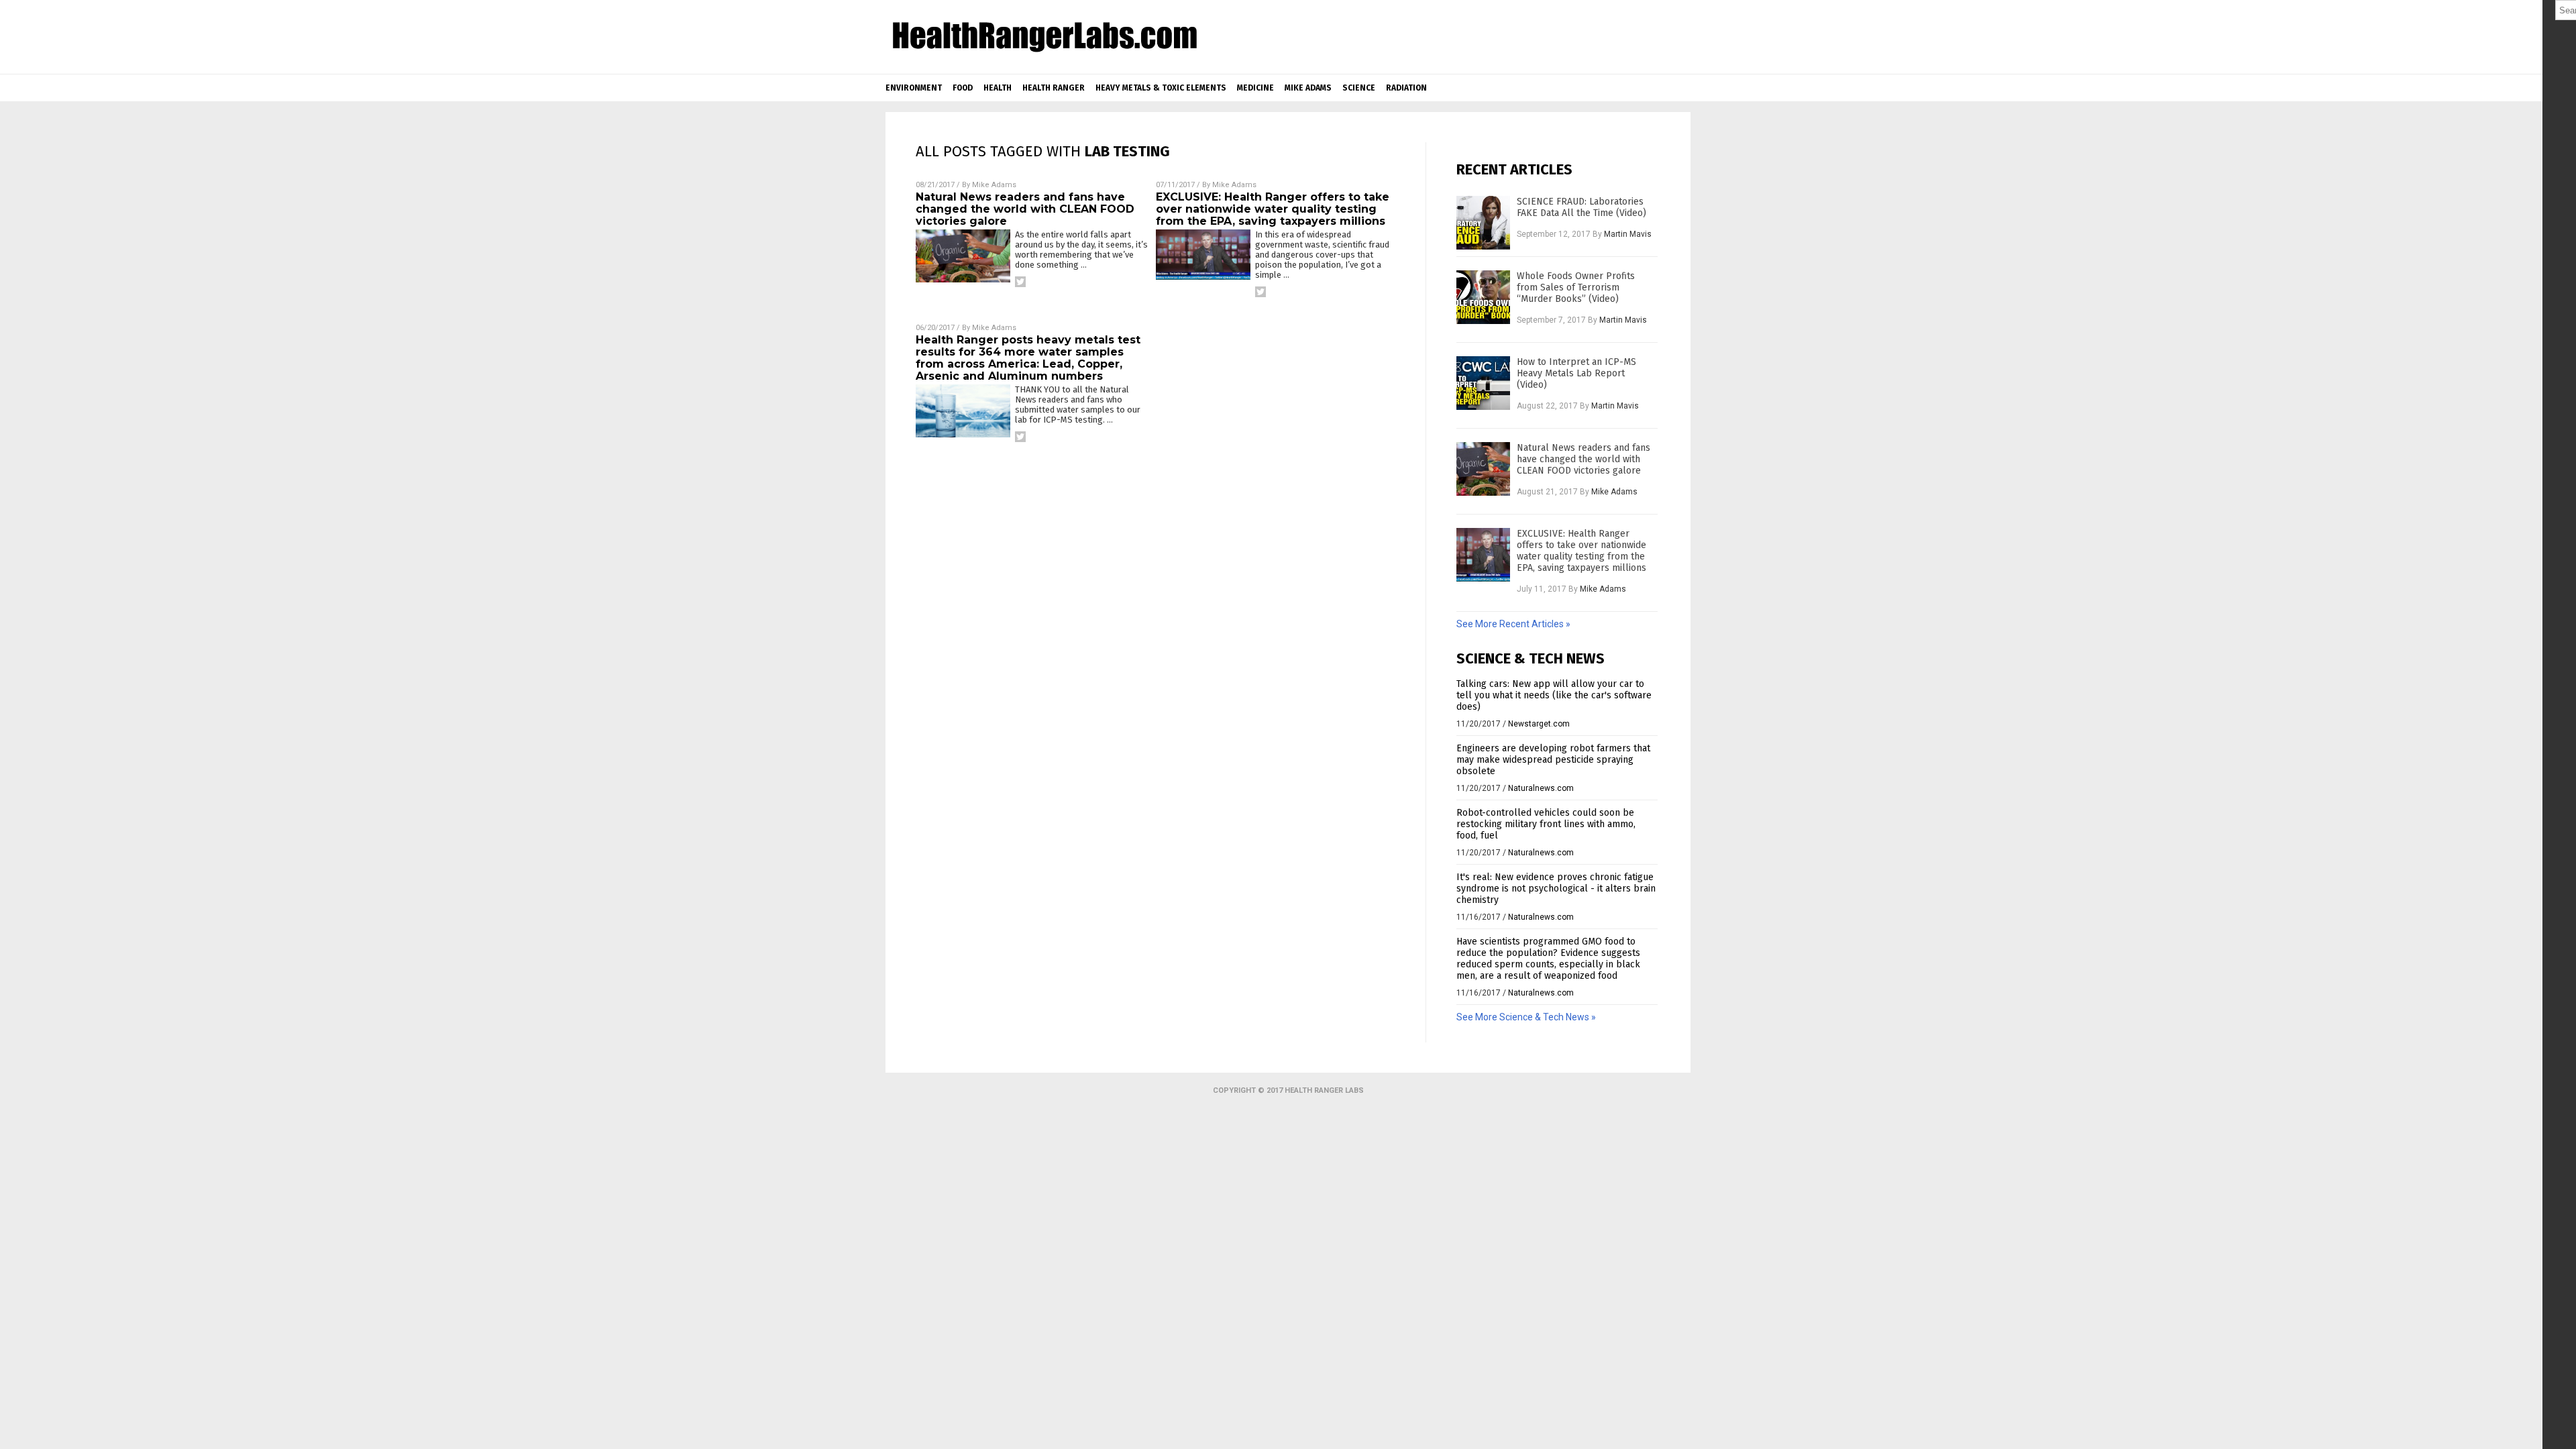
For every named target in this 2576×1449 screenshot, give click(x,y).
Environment (914, 88)
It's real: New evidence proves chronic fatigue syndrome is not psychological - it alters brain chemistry (1556, 889)
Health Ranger (1054, 88)
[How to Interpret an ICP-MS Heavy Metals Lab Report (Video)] (1483, 383)
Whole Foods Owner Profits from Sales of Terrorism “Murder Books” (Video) (1576, 287)
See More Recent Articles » (1513, 624)
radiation (1406, 88)
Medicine (1255, 88)
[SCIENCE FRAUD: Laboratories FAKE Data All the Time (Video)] (1483, 223)
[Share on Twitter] (1020, 282)
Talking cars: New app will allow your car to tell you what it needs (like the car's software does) (1554, 695)
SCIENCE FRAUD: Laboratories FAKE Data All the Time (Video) (1581, 207)
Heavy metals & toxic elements (1161, 88)
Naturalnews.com (1541, 788)
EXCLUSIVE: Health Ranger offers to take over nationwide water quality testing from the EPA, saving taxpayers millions (1273, 209)
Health (998, 88)
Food (963, 88)
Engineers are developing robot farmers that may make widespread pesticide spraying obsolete (1553, 760)
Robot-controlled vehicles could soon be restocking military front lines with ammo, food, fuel (1546, 824)
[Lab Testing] (1044, 52)
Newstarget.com (1539, 724)
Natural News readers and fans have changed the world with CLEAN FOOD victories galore (1025, 209)
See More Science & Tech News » (1526, 1017)
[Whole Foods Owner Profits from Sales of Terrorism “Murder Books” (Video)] (1483, 297)
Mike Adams (1308, 88)
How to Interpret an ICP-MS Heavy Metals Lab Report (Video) (1576, 373)
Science (1359, 88)
